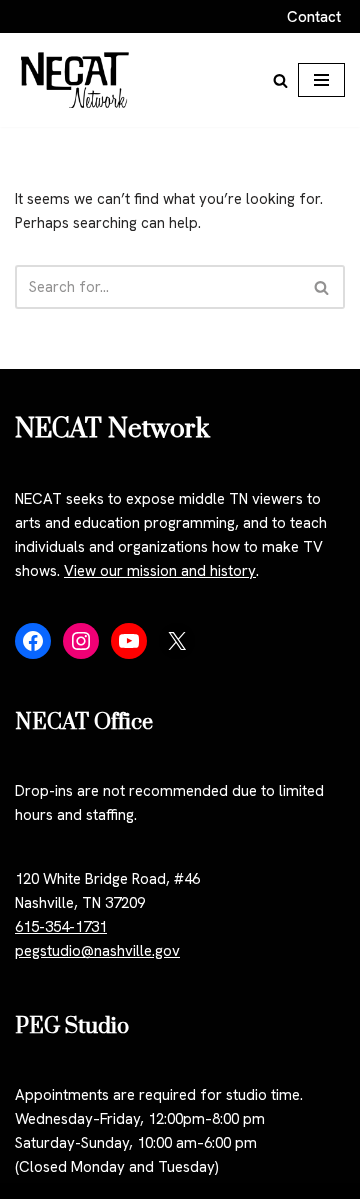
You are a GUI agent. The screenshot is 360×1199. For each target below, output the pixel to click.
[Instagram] (81, 641)
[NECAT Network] (75, 80)
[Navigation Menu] (321, 80)
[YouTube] (129, 641)
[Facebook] (33, 641)
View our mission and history (160, 571)
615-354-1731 (61, 927)
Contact (314, 17)
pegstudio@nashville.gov (97, 951)
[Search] (280, 80)
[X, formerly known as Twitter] (177, 641)
